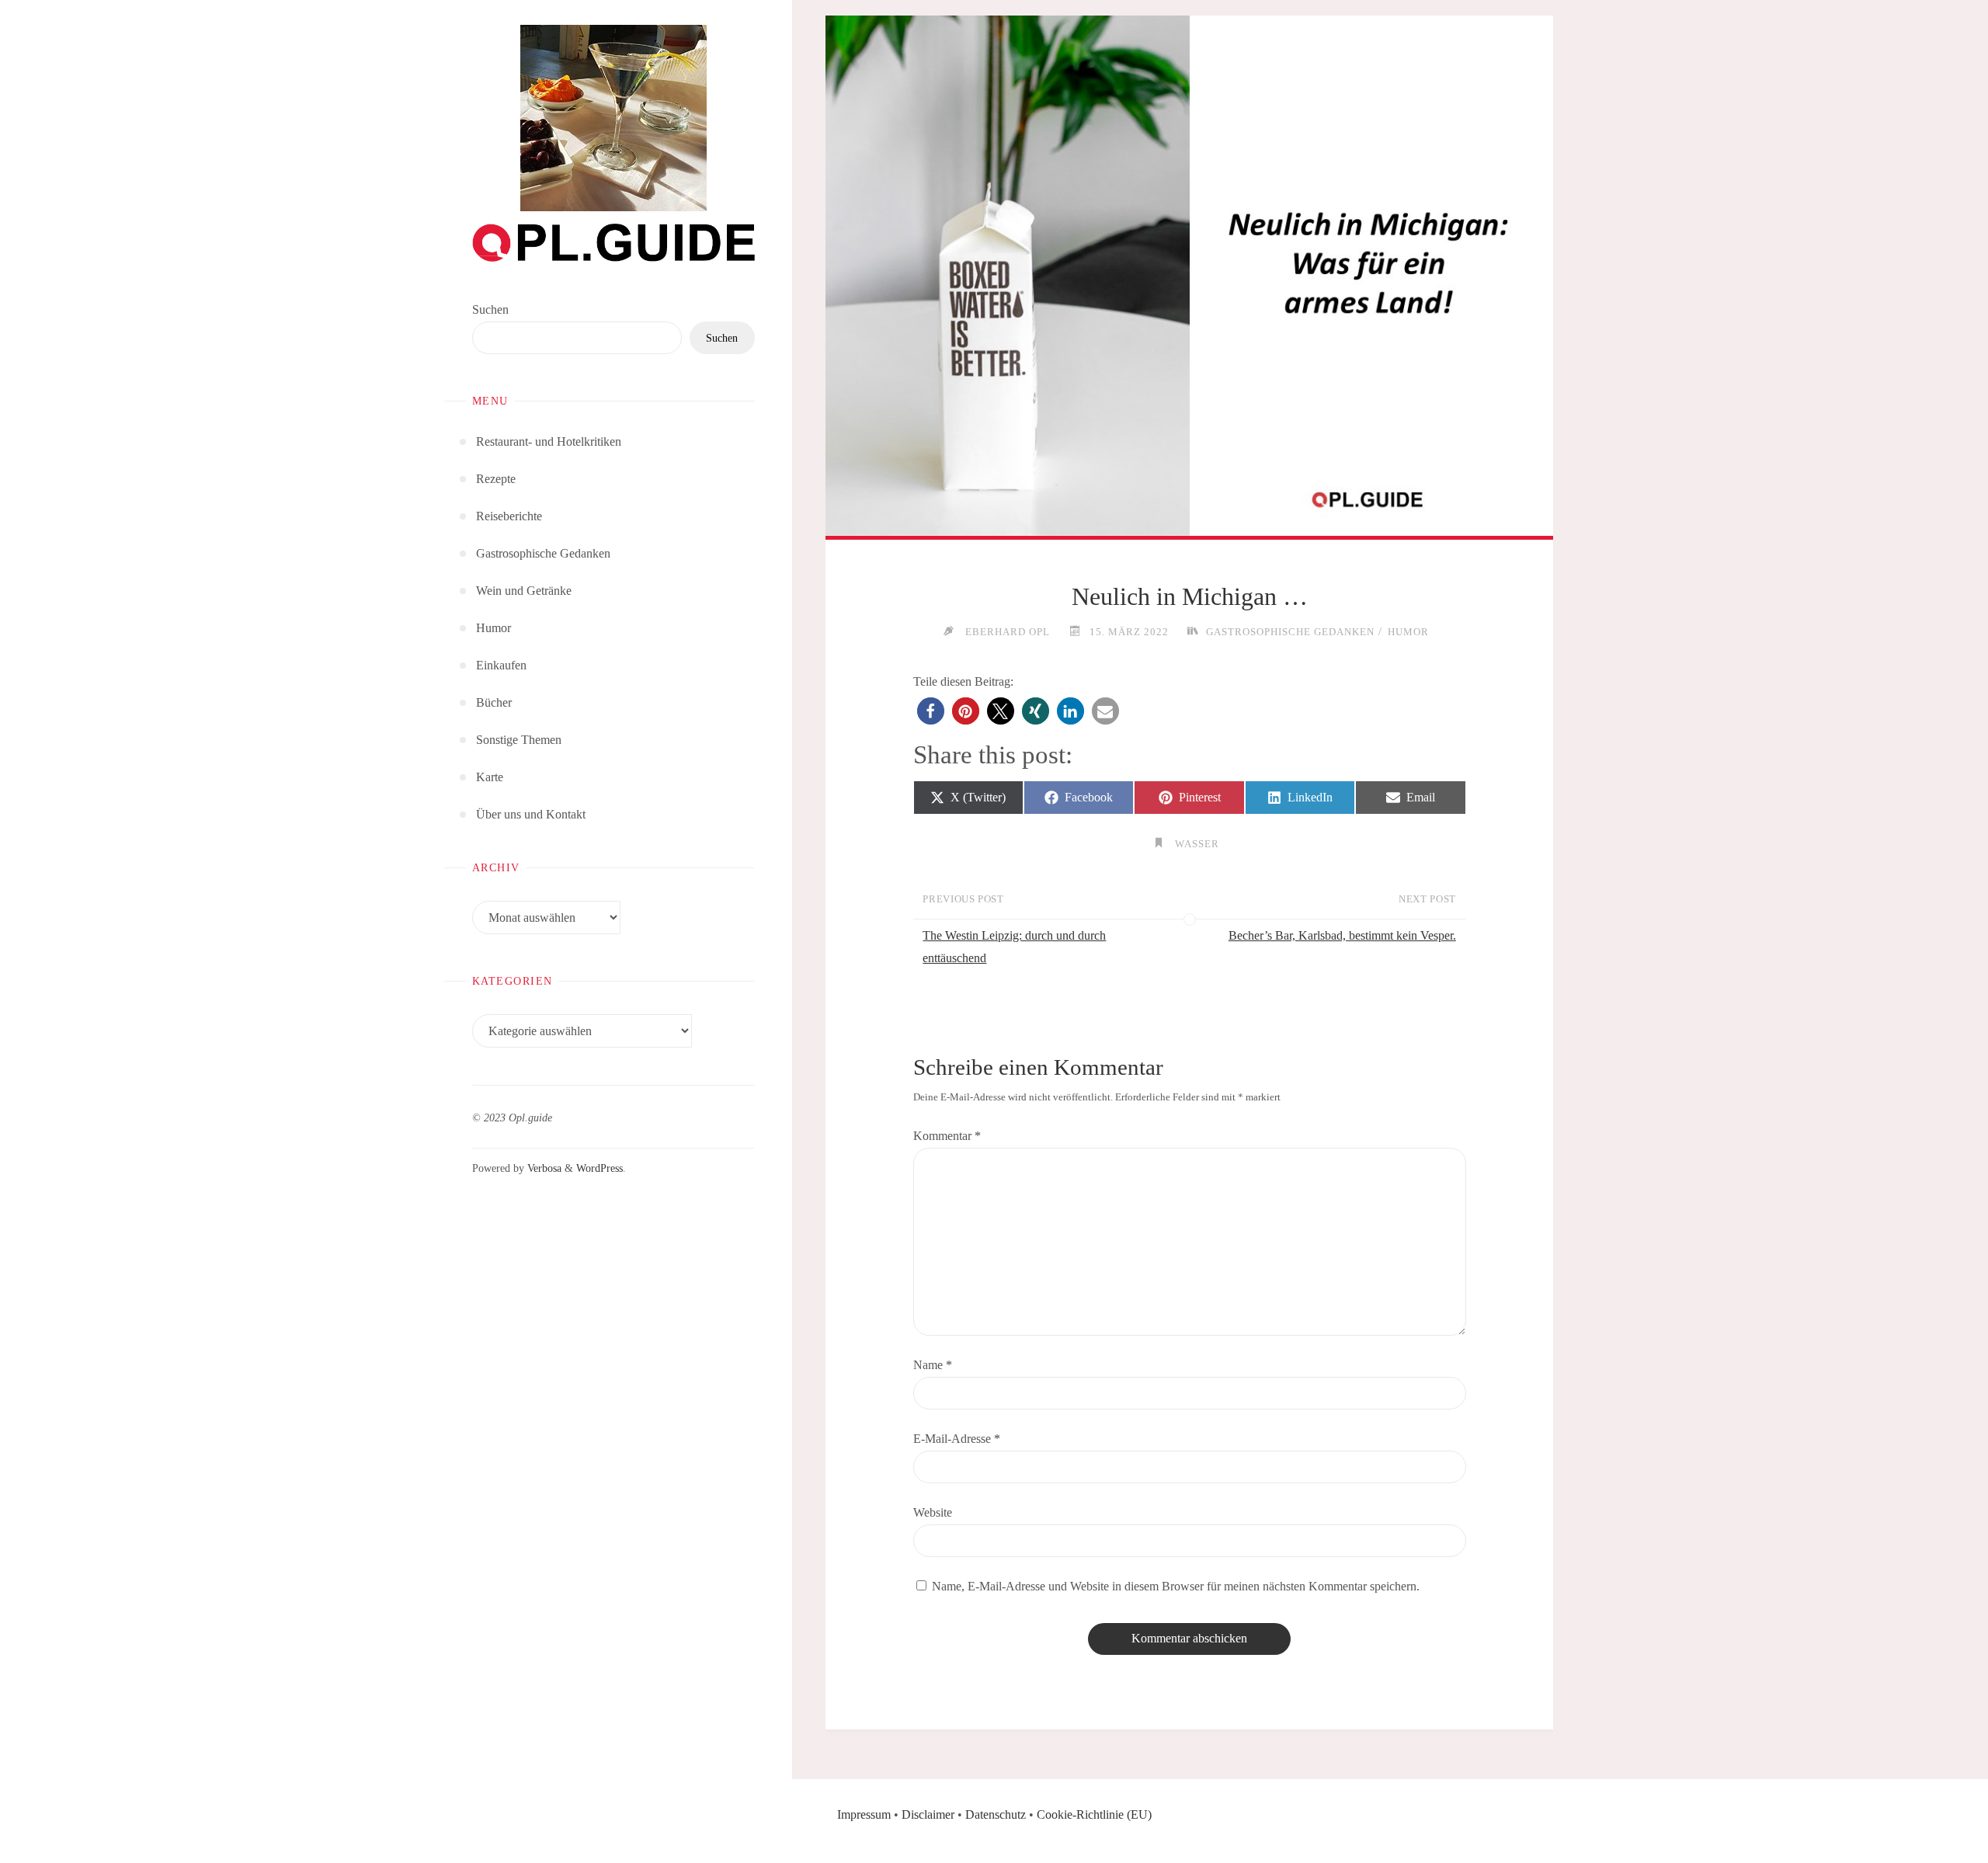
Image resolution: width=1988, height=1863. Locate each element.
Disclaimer (928, 1814)
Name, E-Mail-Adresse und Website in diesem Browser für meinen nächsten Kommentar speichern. (1176, 1586)
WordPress (600, 1168)
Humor (1408, 632)
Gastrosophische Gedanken (1290, 632)
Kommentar (947, 1136)
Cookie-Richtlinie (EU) (1094, 1814)
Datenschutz (996, 1814)
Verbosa (543, 1168)
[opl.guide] (613, 118)
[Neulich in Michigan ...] (1189, 276)
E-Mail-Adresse (957, 1439)
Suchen (490, 309)
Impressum (864, 1814)
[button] (931, 711)
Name (933, 1365)
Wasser (1197, 844)
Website (933, 1512)
